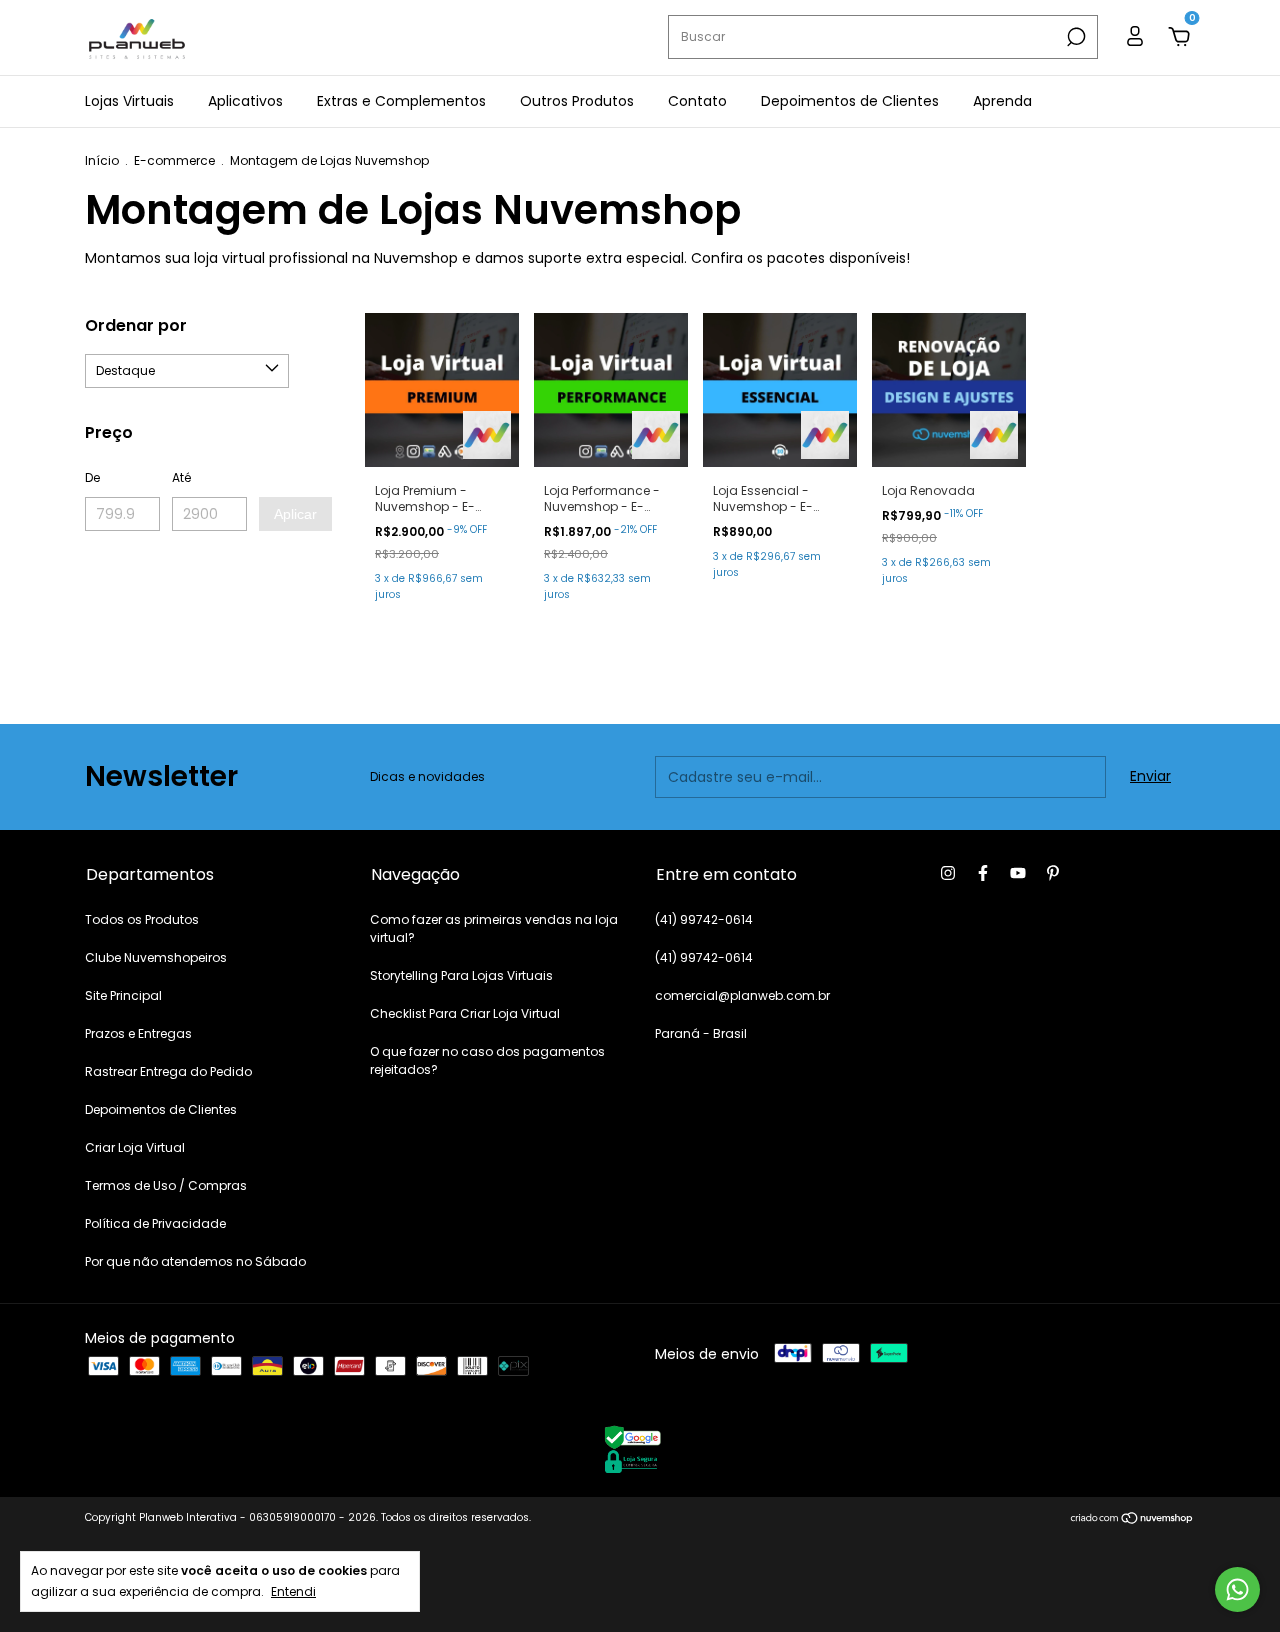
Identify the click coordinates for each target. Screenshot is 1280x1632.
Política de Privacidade (155, 1223)
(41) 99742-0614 (704, 919)
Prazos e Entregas (138, 1033)
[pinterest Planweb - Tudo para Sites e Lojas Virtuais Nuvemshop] (1053, 873)
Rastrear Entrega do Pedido (168, 1071)
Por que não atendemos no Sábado (195, 1261)
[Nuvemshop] (1132, 1520)
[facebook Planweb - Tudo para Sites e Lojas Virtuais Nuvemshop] (983, 873)
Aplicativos (245, 101)
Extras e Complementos (401, 101)
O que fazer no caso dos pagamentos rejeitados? (487, 1060)
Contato (697, 101)
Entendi (293, 1591)
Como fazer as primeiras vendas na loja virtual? (494, 928)
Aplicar (295, 514)
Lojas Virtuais (129, 101)
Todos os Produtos (142, 919)
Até (181, 477)
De (92, 477)
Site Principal (123, 995)
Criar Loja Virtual (135, 1147)
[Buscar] (1074, 37)
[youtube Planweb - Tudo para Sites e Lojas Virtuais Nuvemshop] (1018, 873)
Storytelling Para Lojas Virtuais (461, 975)
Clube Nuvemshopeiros (156, 957)
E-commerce (174, 160)
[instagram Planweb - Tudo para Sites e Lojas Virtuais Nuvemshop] (948, 873)
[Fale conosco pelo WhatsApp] (1237, 1589)
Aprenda (1002, 101)
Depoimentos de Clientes (850, 101)
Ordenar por (136, 325)
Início (102, 160)
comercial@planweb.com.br (742, 995)
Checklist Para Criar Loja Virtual (465, 1013)
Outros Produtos (577, 101)
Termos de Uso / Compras (166, 1185)
